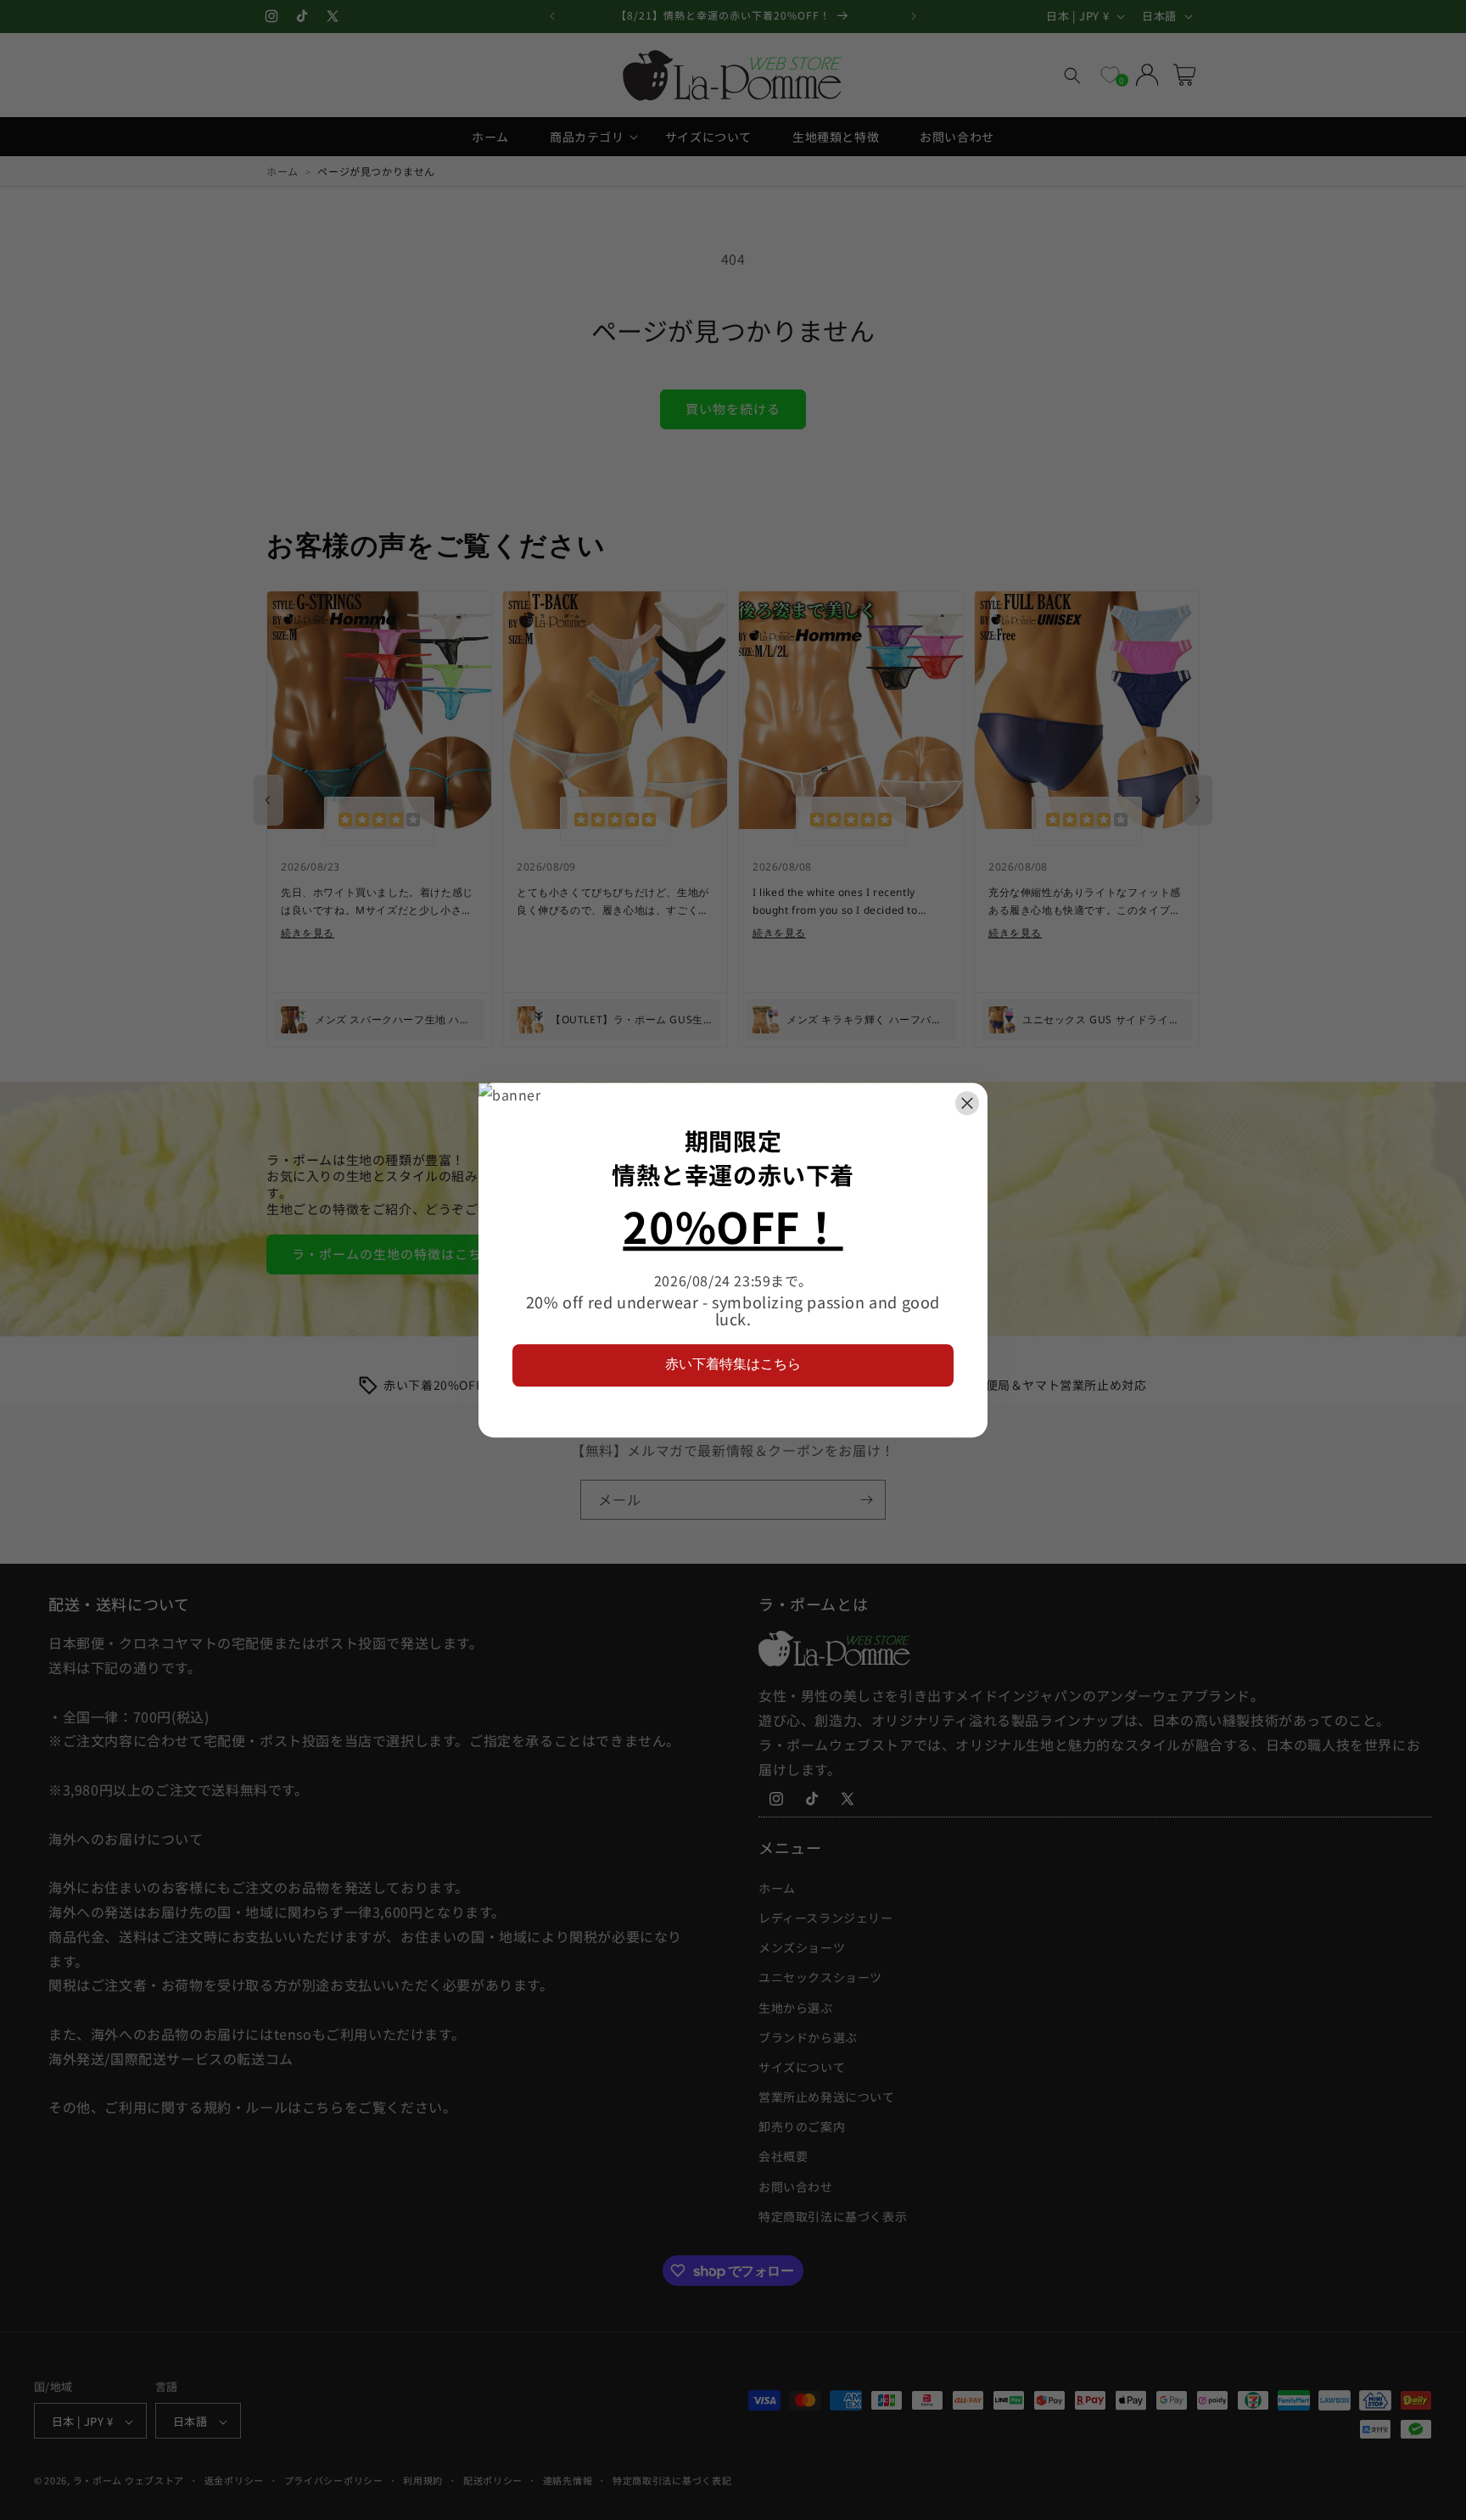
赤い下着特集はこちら (733, 1364)
